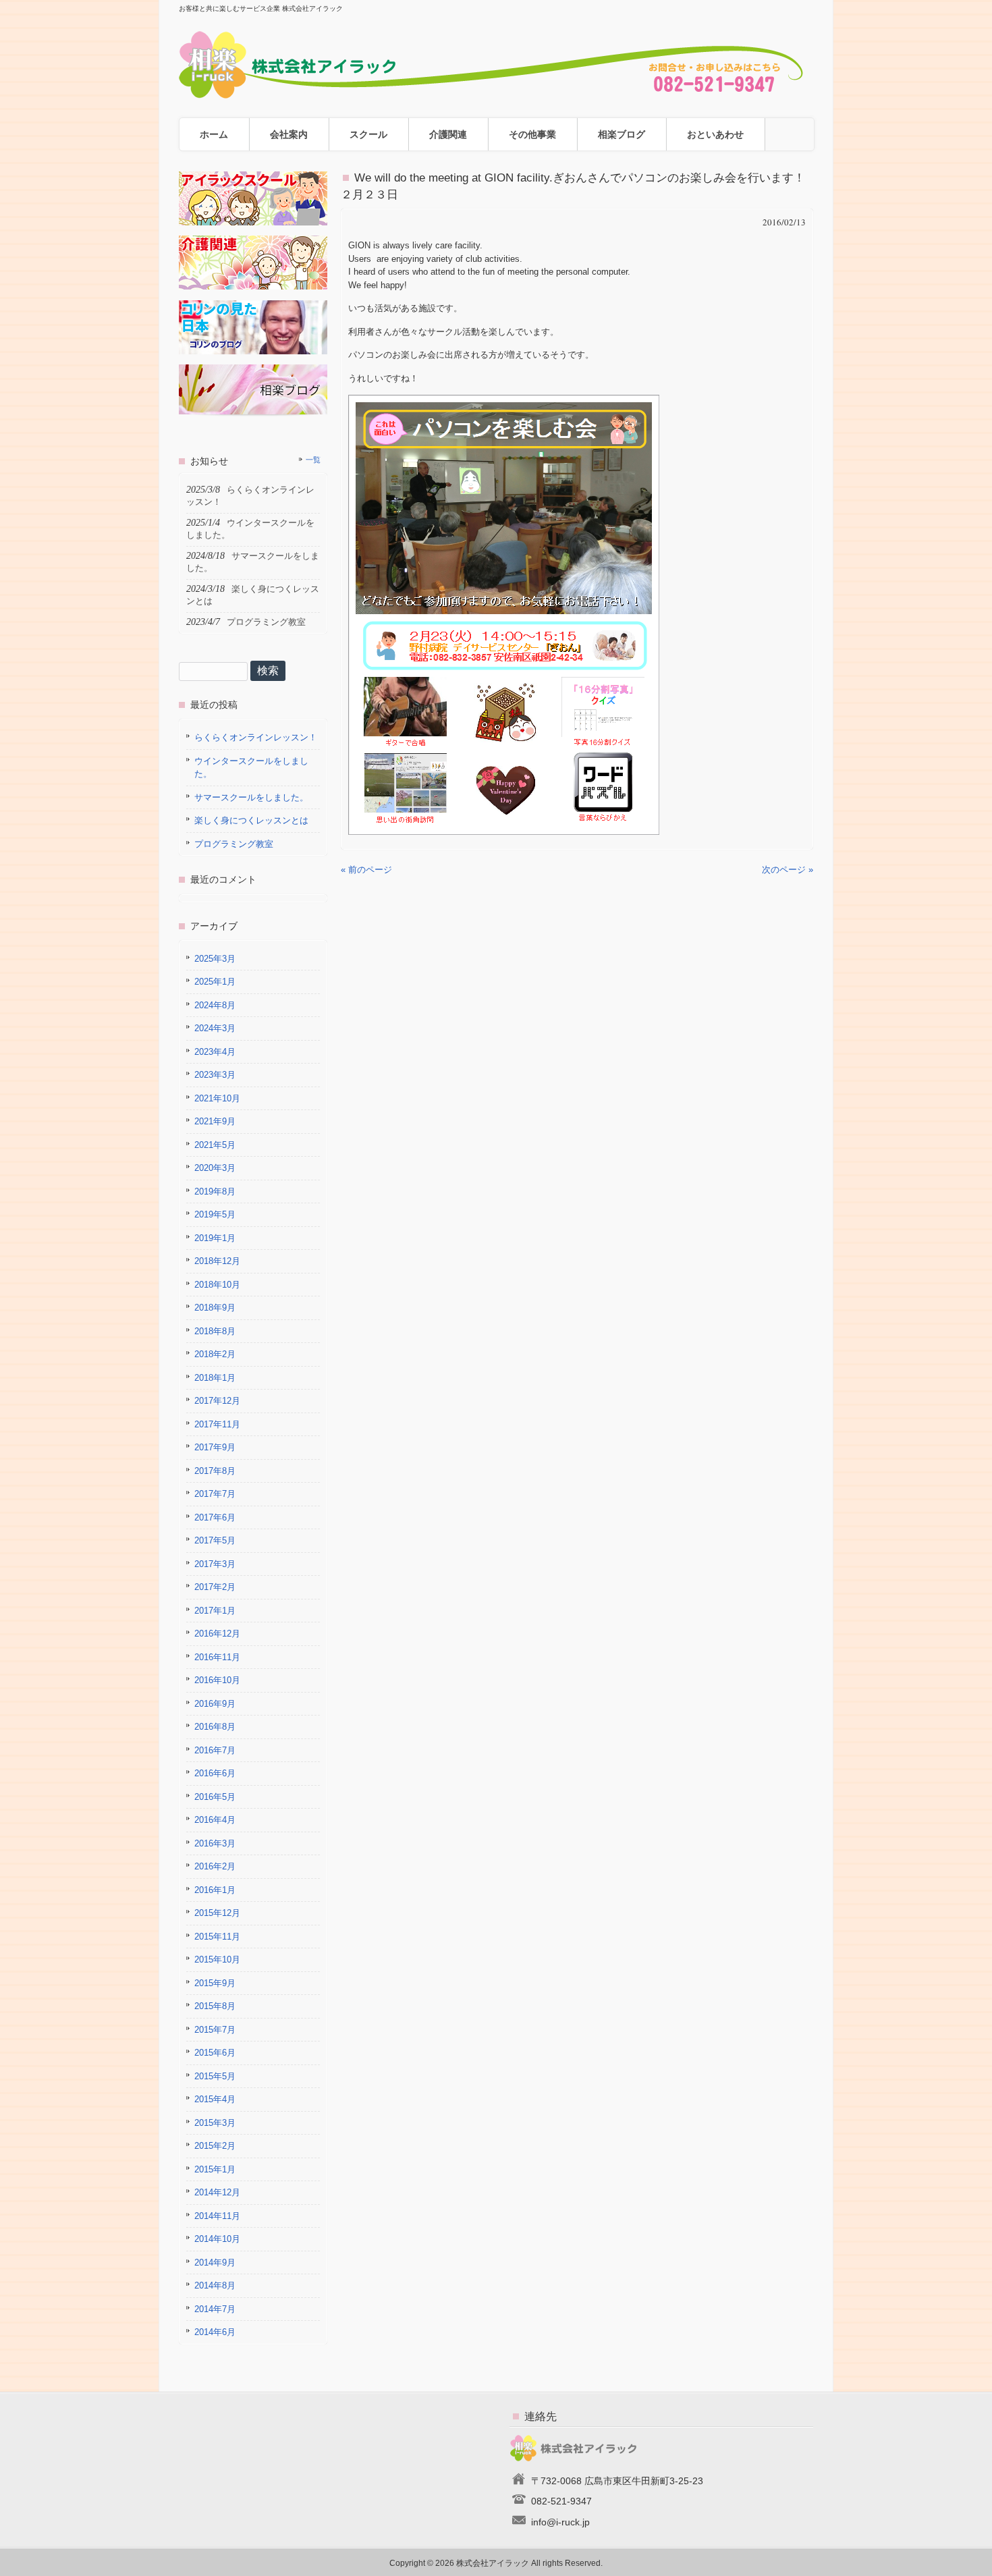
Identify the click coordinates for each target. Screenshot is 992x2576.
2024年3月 (215, 1028)
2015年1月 (215, 2169)
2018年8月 (215, 1331)
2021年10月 (217, 1098)
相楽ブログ (622, 134)
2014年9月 (215, 2263)
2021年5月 (215, 1145)
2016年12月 (217, 1634)
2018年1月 (215, 1378)
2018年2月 (215, 1354)
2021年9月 (215, 1121)
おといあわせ (715, 134)
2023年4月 (215, 1052)
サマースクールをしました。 (251, 797)
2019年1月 (215, 1238)
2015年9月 (215, 1983)
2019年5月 (215, 1214)
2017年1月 (215, 1611)
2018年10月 (217, 1285)
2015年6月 (215, 2053)
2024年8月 (215, 1005)
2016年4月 (215, 1820)
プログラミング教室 (234, 844)
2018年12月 (217, 1261)
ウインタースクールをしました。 (251, 768)
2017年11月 (217, 1424)
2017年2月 (215, 1587)
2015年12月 (217, 1913)
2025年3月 (215, 959)
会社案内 (289, 134)
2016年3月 (215, 1843)
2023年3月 (215, 1075)
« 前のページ (366, 870)
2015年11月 (217, 1937)
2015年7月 (215, 2030)
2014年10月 (217, 2239)
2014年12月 (217, 2192)
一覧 (313, 460)
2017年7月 (215, 1494)
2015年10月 (217, 1960)
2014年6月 (215, 2332)
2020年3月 (215, 1168)
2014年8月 (215, 2285)
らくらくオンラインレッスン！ (256, 737)
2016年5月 (215, 1797)
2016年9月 (215, 1704)
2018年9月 (215, 1308)
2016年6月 (215, 1773)
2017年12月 (217, 1401)
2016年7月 (215, 1750)
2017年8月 (215, 1471)
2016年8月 (215, 1727)
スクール (368, 134)
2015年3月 (215, 2123)
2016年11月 (217, 1657)
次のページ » (788, 870)
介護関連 (448, 134)
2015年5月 (215, 2076)
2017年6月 (215, 1517)
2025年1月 (215, 982)
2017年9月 (215, 1447)
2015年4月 (215, 2099)
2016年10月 (217, 1680)
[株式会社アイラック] (496, 93)
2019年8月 (215, 1191)
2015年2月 (215, 2146)
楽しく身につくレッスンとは (251, 820)
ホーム (214, 134)
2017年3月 (215, 1564)
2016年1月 (215, 1890)
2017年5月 (215, 1540)
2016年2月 (215, 1866)
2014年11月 (217, 2216)
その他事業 (532, 134)
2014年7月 (215, 2309)
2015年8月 (215, 2006)
